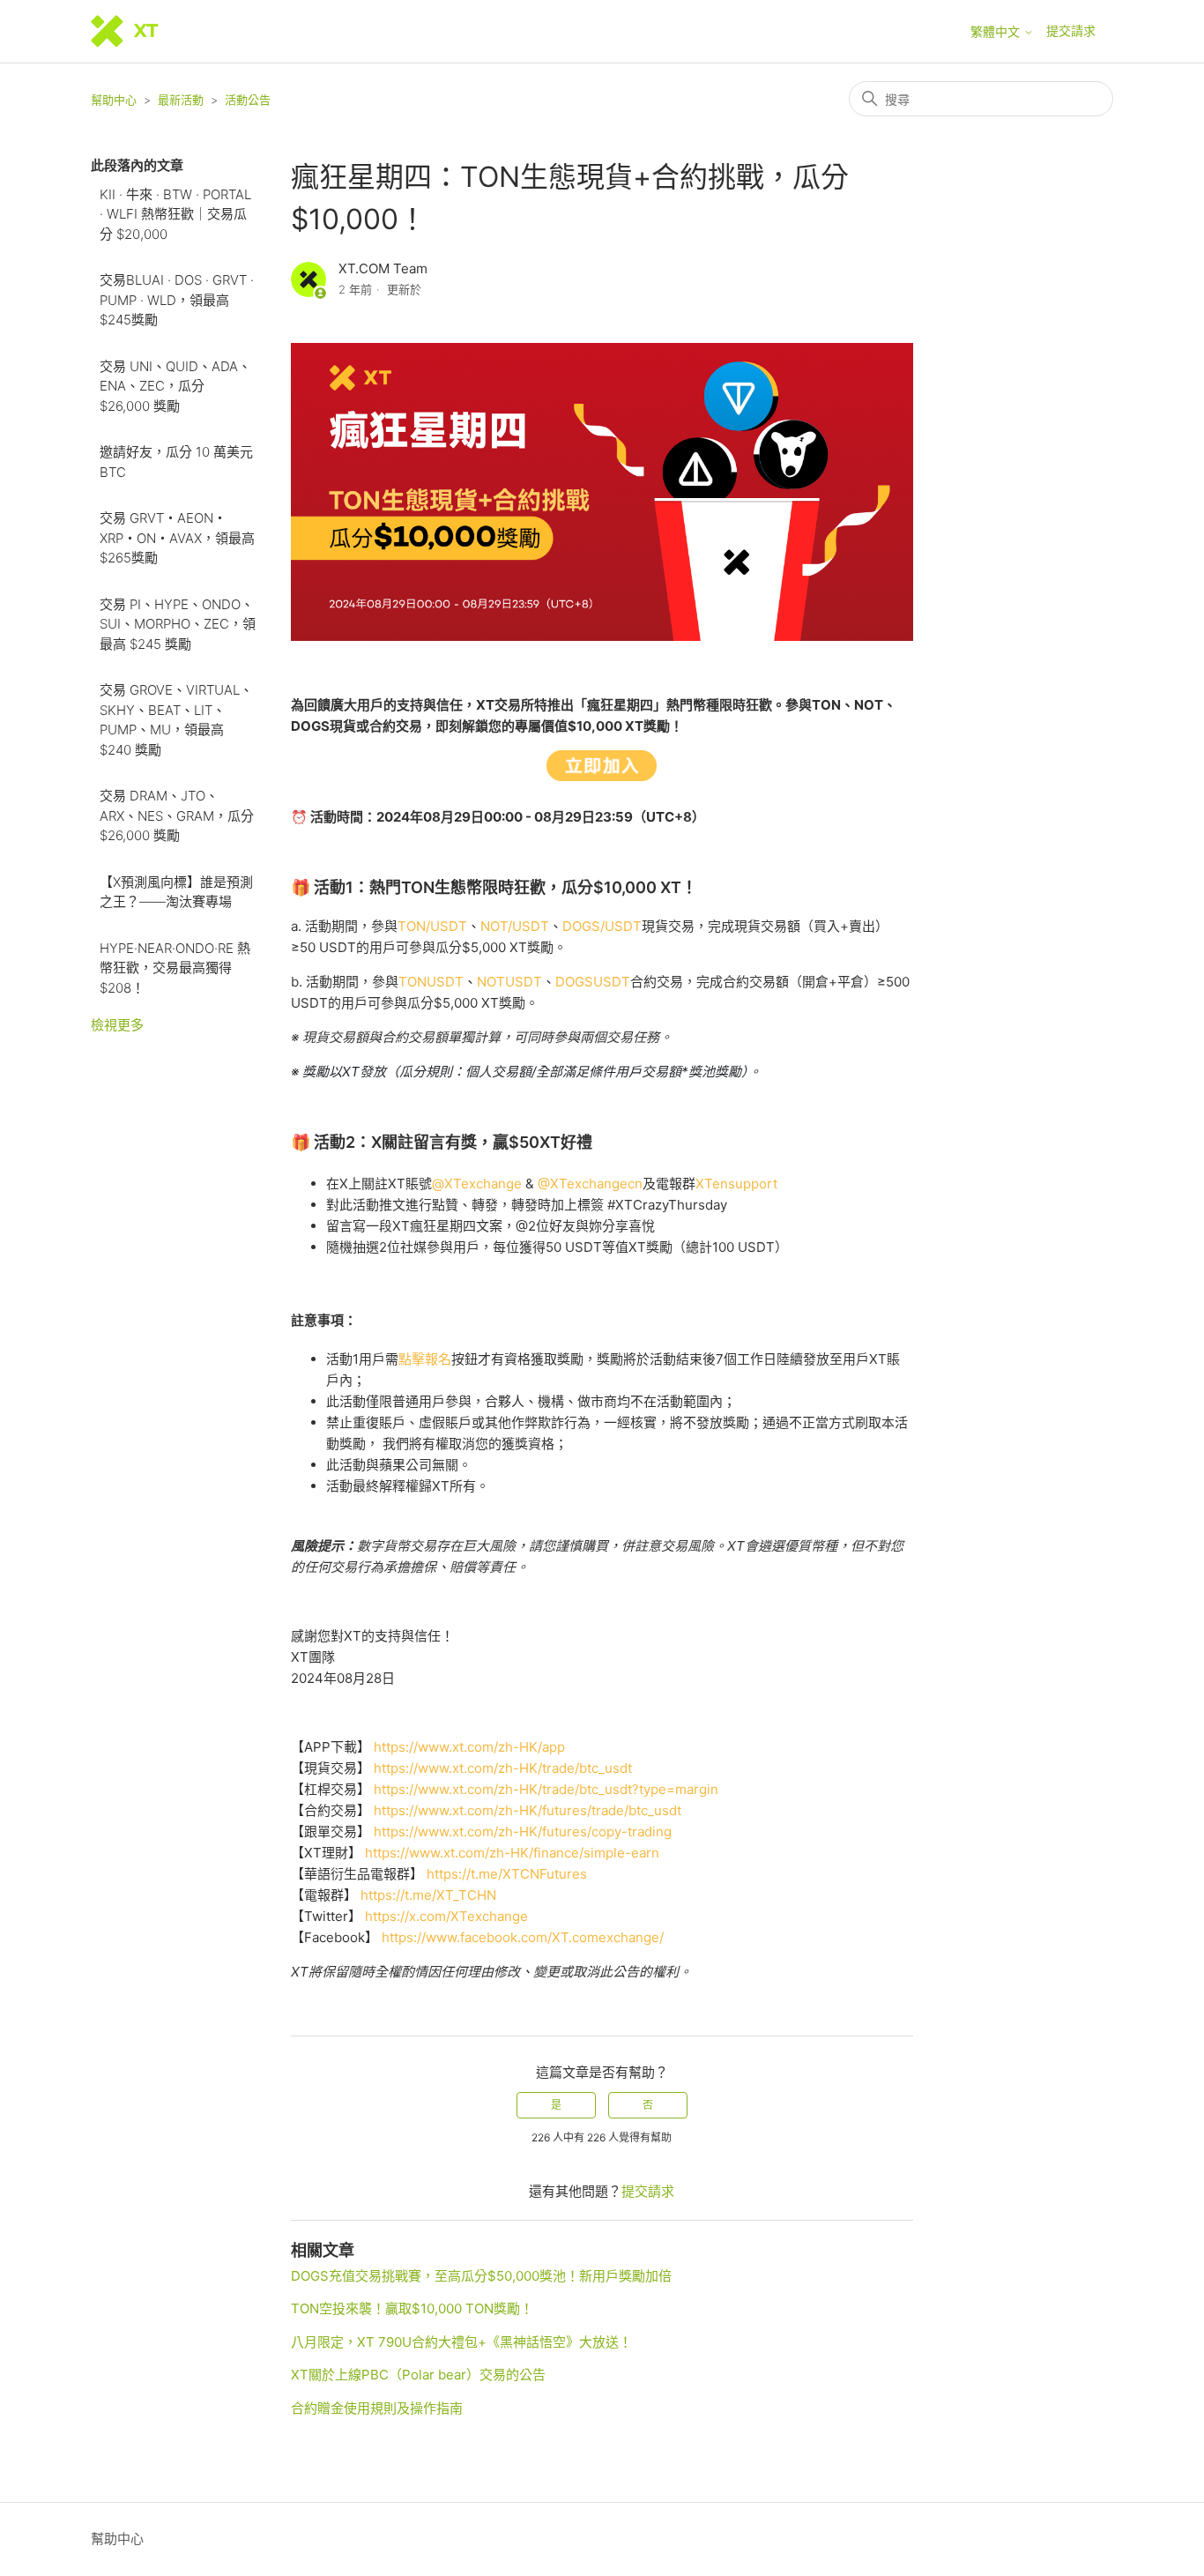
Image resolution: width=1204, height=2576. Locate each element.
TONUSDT (431, 982)
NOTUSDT (509, 982)
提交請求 (1071, 30)
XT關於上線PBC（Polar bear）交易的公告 (418, 2375)
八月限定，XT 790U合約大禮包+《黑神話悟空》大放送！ (461, 2342)
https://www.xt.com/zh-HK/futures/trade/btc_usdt (528, 1810)
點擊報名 (425, 1359)
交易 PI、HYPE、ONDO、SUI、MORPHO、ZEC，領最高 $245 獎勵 (178, 624)
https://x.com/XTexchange (446, 1916)
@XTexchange (479, 1184)
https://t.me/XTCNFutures (507, 1874)
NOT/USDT (515, 926)
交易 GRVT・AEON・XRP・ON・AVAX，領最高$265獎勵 (177, 538)
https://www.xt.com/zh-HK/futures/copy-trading (523, 1831)
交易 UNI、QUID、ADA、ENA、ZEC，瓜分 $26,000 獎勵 (175, 386)
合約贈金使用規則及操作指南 (377, 2408)
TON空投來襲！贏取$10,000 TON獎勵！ (412, 2308)
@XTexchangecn (590, 1184)
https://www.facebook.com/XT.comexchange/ (523, 1937)
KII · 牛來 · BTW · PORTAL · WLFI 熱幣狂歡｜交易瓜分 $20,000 (175, 214)
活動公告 (248, 100)
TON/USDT (432, 926)
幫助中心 (114, 100)
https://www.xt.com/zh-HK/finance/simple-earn (512, 1853)
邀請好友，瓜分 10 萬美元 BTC (176, 462)
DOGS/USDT (602, 926)
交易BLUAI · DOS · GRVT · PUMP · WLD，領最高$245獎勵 (177, 300)
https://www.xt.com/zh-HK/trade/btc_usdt (503, 1768)
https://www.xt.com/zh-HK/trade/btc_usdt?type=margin (546, 1789)
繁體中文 (997, 32)
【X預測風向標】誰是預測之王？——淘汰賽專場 (176, 892)
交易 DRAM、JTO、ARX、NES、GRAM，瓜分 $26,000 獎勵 (177, 815)
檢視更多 (117, 1025)
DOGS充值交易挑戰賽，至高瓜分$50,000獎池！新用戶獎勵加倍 (481, 2276)
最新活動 (181, 100)
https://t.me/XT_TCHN (428, 1895)
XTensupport (736, 1184)
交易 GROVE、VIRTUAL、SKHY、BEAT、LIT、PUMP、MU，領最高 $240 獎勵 (176, 720)
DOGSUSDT (593, 982)
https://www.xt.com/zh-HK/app (469, 1747)
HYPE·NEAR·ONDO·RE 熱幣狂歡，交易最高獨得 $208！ (175, 968)
